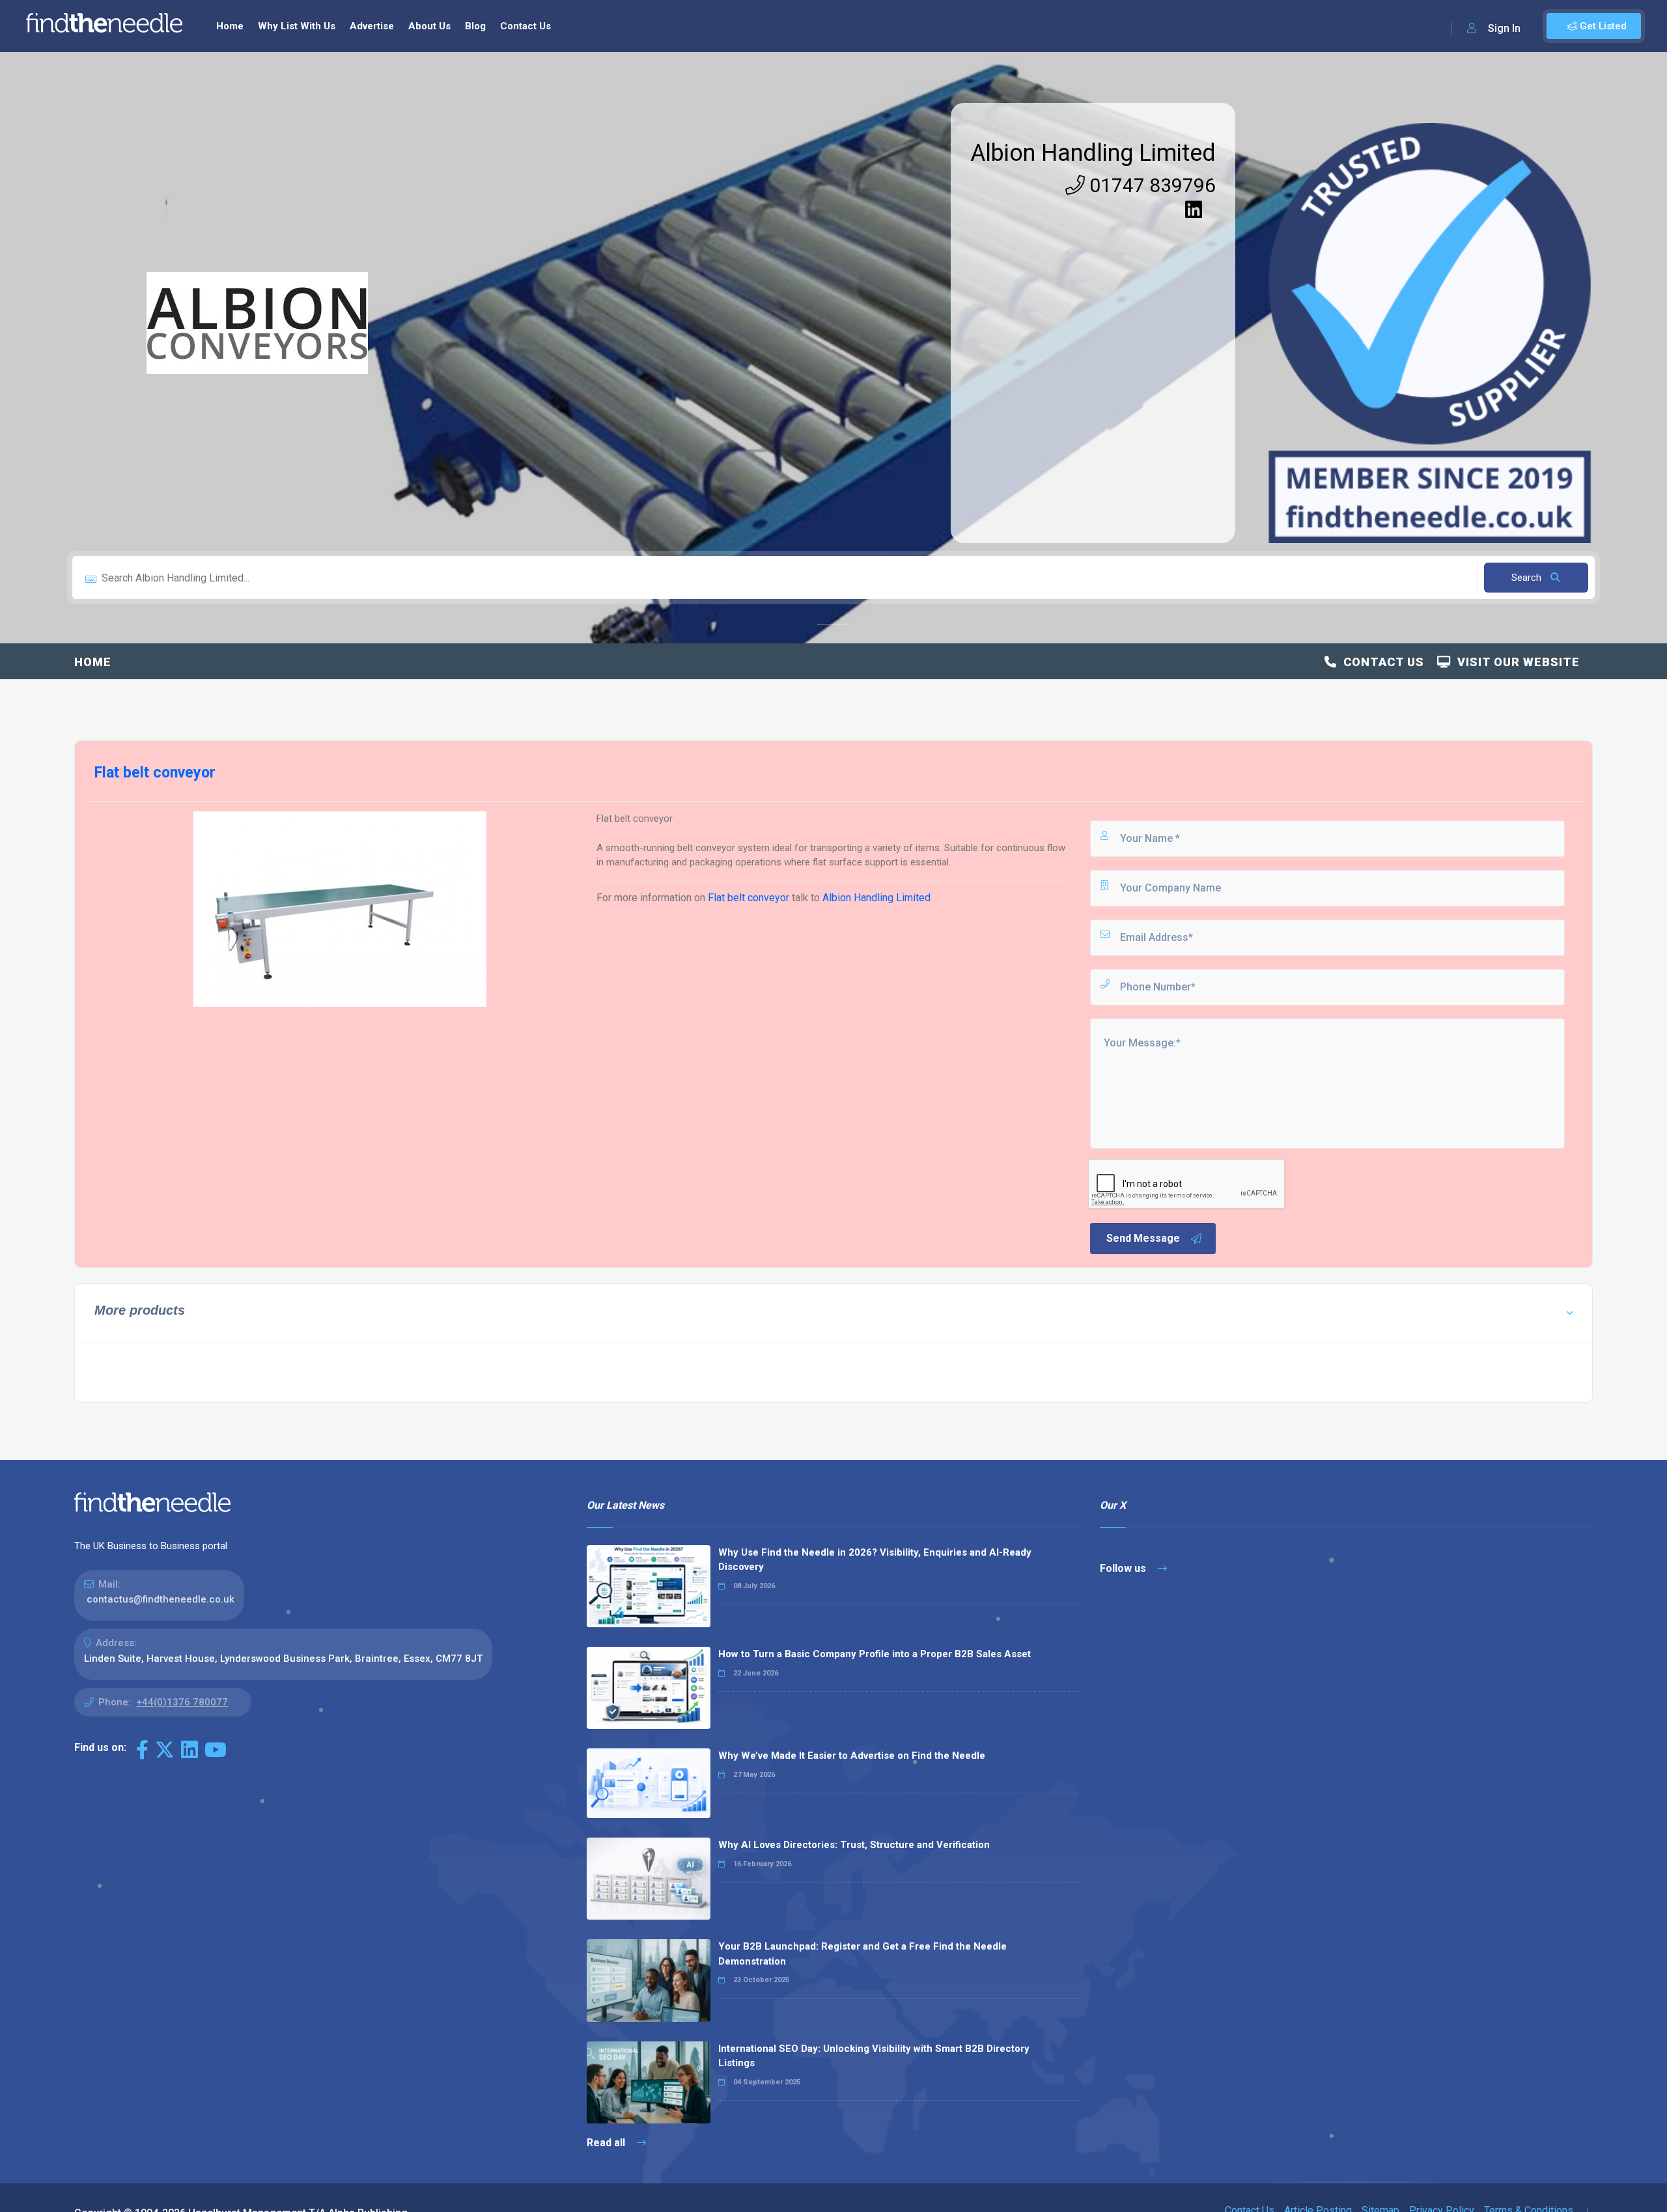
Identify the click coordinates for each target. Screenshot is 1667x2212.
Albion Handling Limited (1093, 153)
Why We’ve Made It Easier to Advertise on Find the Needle (852, 1756)
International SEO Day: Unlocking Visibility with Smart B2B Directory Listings (874, 2056)
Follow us (1124, 1568)
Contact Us (525, 26)
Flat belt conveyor (749, 898)
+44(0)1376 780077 (182, 1702)
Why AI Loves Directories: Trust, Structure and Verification (854, 1845)
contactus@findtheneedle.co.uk (161, 1599)
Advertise (372, 26)
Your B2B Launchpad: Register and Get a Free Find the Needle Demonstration (862, 1954)
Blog (475, 26)
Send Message (1143, 1238)
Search (1528, 578)
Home (230, 26)
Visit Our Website (1515, 662)
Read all (607, 2143)
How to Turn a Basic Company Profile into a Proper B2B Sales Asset (875, 1654)
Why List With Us (297, 26)
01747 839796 (1150, 185)
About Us (429, 26)
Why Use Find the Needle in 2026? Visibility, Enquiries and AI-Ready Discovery (875, 1560)
